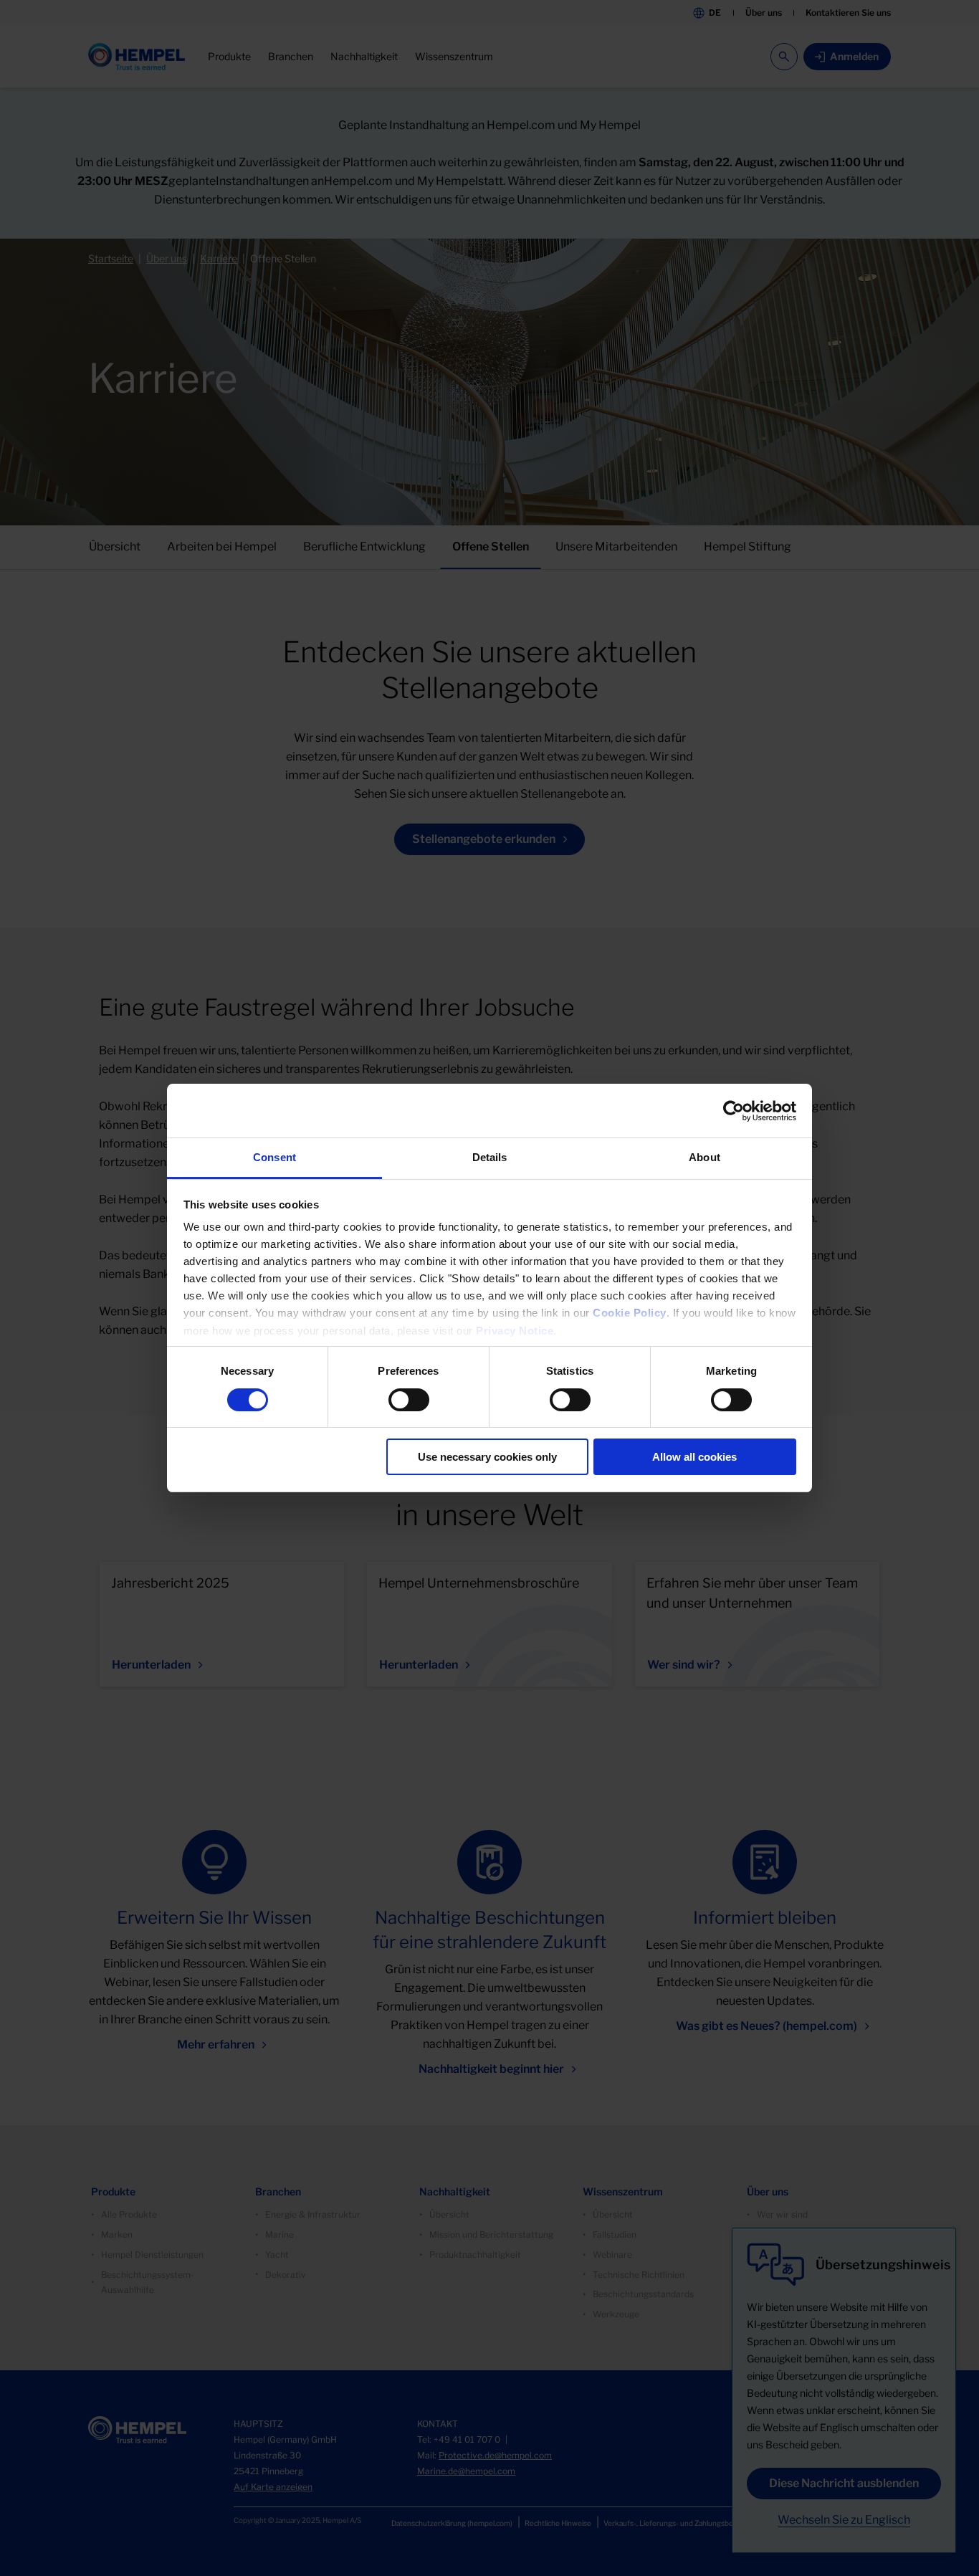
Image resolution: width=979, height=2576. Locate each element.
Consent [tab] (274, 1157)
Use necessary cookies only (487, 1457)
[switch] (409, 1400)
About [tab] (705, 1157)
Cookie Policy (630, 1313)
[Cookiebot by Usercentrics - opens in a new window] (734, 1111)
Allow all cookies (694, 1457)
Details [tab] (490, 1157)
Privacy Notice (515, 1331)
